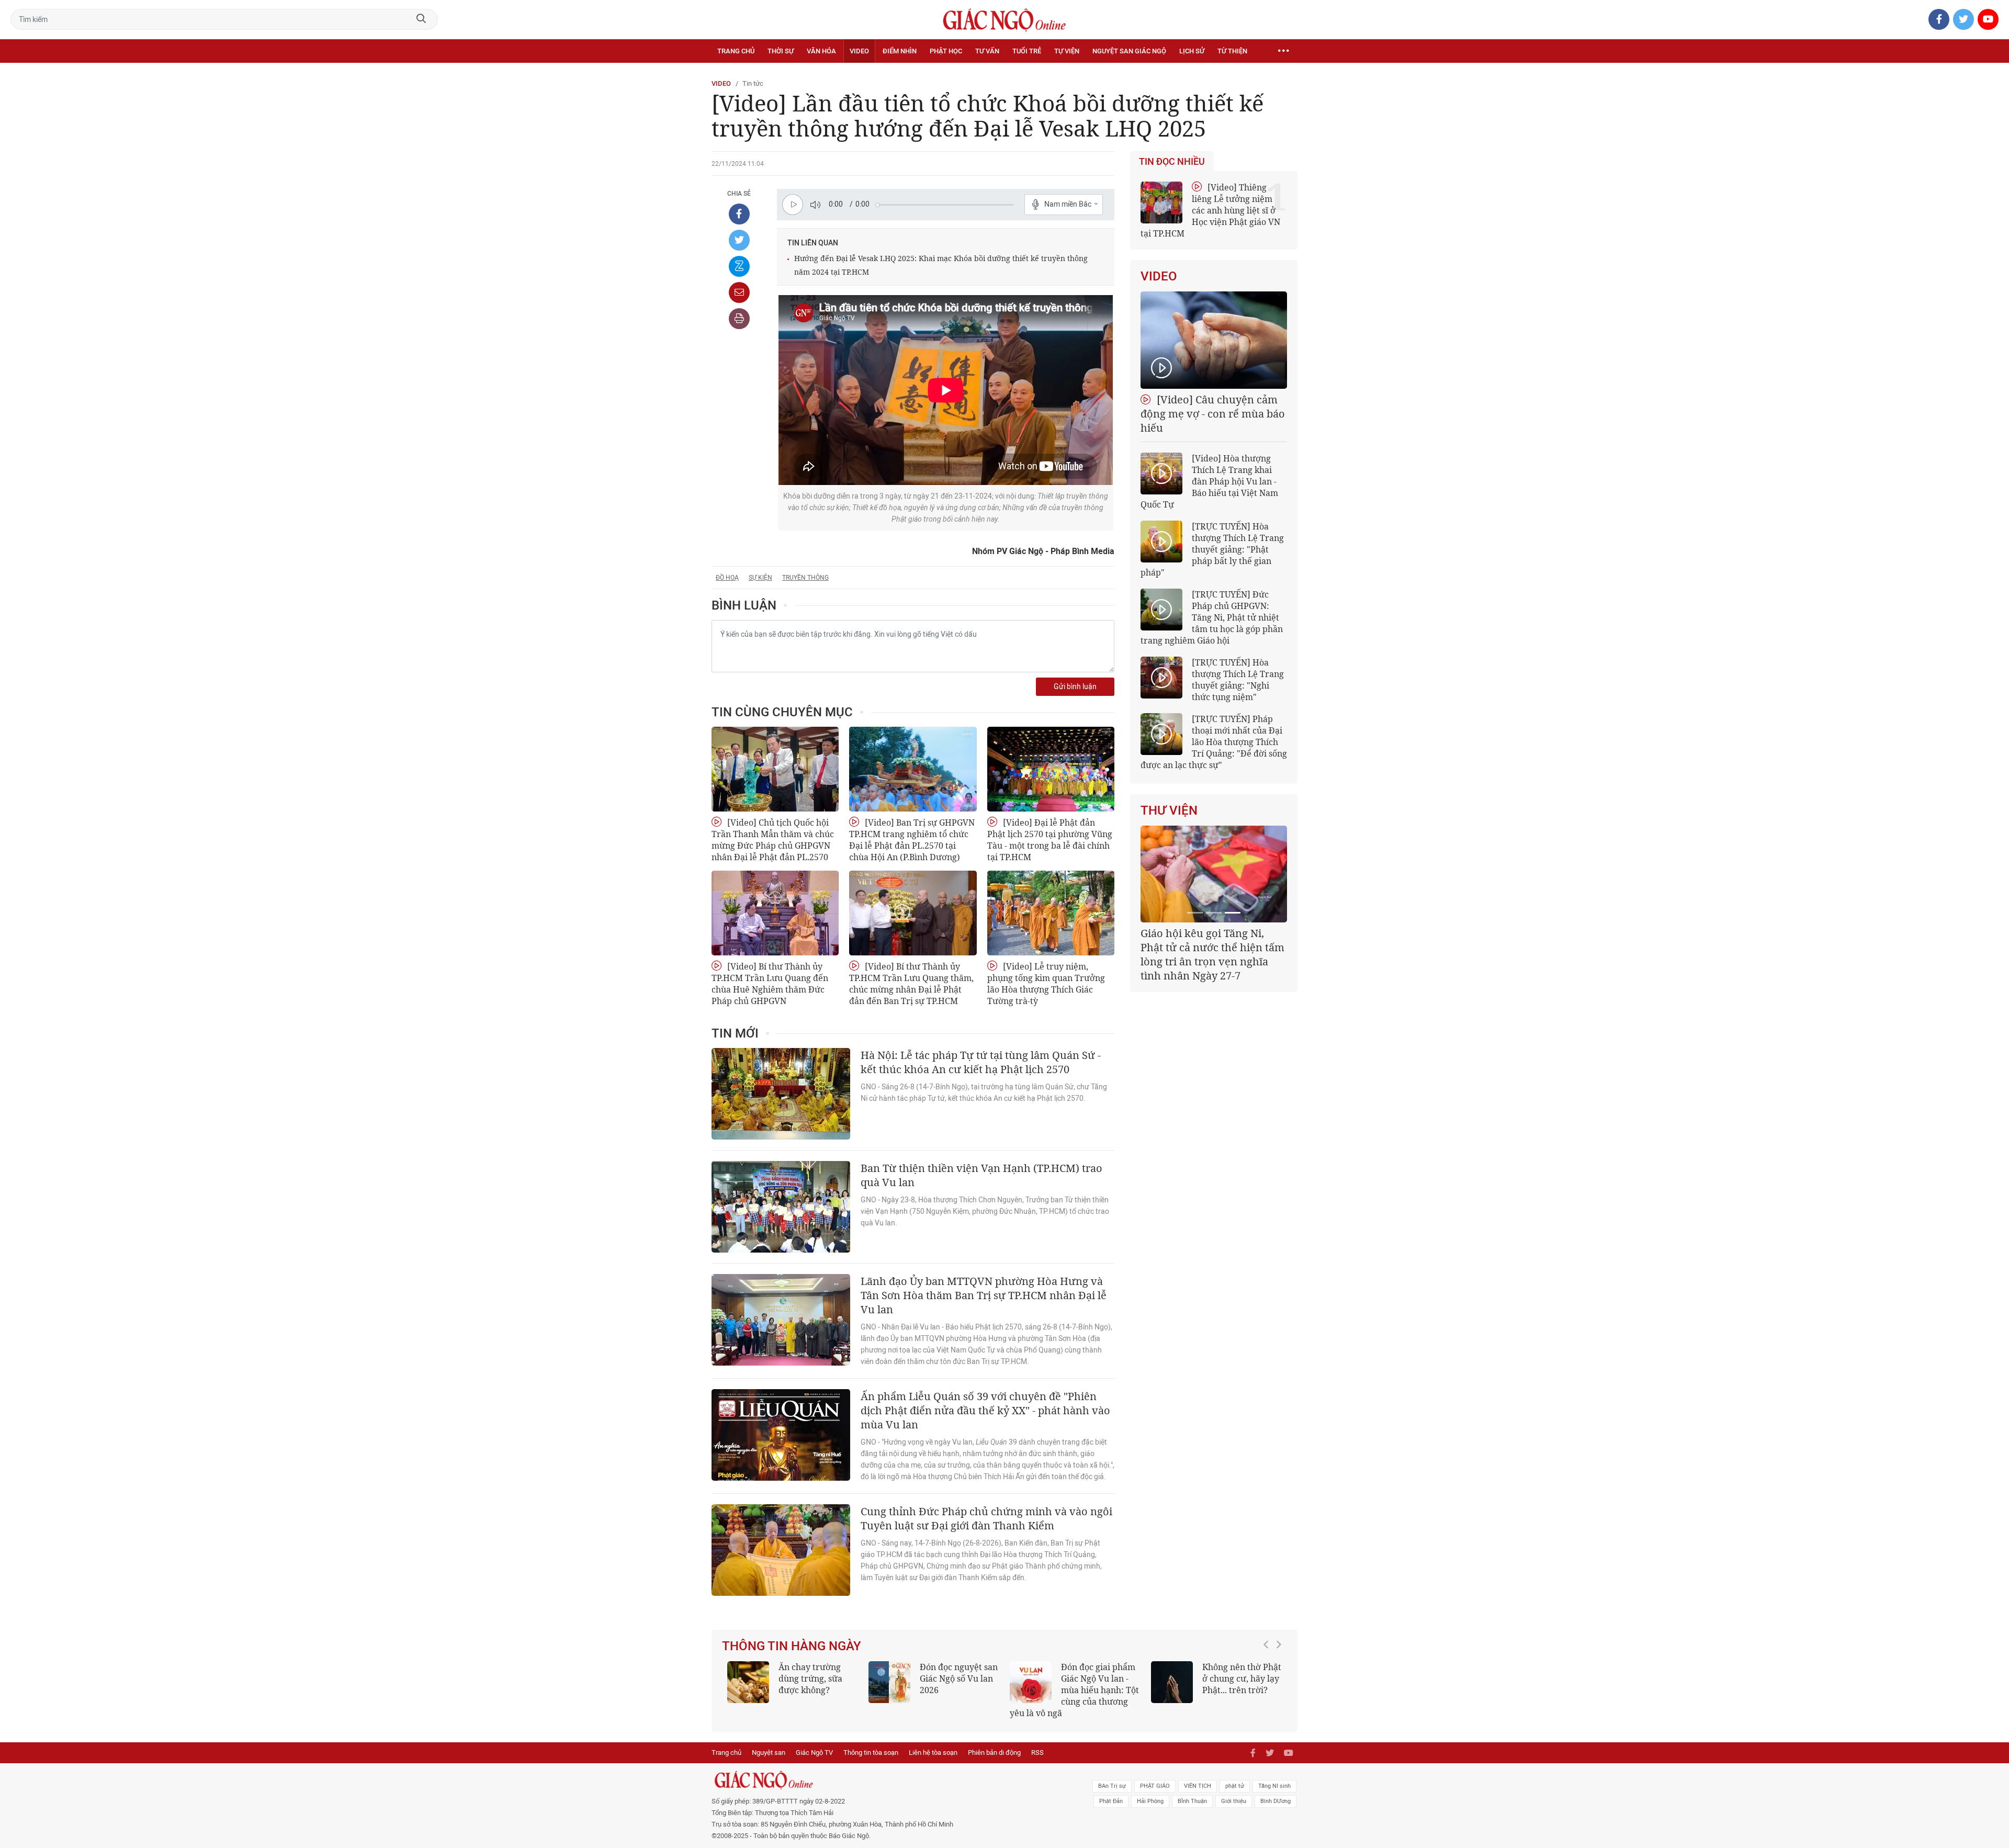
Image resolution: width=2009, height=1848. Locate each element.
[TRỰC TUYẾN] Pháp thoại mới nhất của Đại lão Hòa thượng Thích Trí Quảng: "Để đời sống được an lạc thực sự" (1214, 742)
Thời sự (781, 51)
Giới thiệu (1234, 1801)
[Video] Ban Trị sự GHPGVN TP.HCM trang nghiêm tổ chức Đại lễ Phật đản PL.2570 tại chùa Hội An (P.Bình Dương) (912, 840)
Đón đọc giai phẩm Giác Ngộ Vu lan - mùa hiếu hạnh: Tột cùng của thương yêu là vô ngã (1074, 1690)
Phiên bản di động (994, 1753)
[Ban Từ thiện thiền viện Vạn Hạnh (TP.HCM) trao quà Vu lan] (781, 1207)
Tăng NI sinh (1274, 1786)
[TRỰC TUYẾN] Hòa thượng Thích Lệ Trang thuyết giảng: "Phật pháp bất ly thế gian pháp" (1212, 549)
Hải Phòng (1150, 1801)
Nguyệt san (769, 1753)
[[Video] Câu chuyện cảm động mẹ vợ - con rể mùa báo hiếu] (1214, 340)
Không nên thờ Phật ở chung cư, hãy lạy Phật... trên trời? (1242, 1678)
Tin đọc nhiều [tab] (1172, 162)
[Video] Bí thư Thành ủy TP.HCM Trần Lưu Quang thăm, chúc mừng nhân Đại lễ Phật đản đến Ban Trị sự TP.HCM (911, 984)
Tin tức (753, 83)
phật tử (1235, 1786)
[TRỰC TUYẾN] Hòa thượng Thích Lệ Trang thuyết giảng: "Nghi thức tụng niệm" (1238, 680)
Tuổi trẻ (1027, 51)
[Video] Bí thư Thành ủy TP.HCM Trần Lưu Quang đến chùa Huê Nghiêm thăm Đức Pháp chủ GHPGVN (770, 984)
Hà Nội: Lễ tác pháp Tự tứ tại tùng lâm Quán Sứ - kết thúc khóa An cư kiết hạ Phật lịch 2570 (981, 1062)
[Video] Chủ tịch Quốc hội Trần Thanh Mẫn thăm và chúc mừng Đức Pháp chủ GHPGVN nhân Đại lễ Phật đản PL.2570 (773, 840)
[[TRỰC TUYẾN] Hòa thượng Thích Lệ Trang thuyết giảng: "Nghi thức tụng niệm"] (1161, 678)
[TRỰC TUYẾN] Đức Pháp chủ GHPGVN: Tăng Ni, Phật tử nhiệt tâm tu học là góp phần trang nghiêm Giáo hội (1212, 617)
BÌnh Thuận (1192, 1801)
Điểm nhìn (900, 51)
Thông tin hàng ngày (792, 1646)
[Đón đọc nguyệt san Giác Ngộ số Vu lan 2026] (889, 1682)
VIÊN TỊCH (1198, 1786)
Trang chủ (736, 51)
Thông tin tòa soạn (871, 1753)
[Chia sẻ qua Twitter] (739, 240)
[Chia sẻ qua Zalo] (739, 266)
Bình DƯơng (1276, 1801)
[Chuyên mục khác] (1283, 51)
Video (859, 51)
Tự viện (1067, 51)
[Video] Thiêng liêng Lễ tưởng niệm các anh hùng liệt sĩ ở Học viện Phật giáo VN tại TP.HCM (1210, 210)
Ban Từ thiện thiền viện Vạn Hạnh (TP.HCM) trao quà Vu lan (981, 1175)
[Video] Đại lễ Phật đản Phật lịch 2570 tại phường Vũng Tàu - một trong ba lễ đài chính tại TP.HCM (1050, 840)
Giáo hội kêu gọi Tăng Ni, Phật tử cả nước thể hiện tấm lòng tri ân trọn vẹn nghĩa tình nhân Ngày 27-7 (1212, 954)
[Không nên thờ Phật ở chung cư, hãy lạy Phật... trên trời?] (1172, 1682)
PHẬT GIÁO (1155, 1786)
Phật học (946, 51)
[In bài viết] (739, 319)
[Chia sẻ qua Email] (739, 292)
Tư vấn (987, 51)
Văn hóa (821, 51)
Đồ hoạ (727, 578)
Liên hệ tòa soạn (933, 1753)
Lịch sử (1192, 51)
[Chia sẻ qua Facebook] (739, 214)
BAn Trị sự (1112, 1786)
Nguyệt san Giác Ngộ (1129, 51)
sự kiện (760, 578)
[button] (1269, 1685)
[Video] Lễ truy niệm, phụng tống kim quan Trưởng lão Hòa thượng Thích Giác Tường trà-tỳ (1046, 984)
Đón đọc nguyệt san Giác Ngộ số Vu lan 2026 (959, 1678)
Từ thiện (1232, 51)
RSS (1037, 1753)
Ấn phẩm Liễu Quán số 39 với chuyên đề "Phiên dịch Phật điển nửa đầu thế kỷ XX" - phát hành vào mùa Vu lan (985, 1410)
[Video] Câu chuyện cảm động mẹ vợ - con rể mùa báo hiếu (1213, 414)
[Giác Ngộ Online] (887, 1780)
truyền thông (805, 578)
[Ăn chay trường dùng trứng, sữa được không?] (748, 1682)
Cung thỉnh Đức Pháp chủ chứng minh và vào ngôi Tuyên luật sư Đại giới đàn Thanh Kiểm (986, 1518)
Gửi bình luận (1075, 687)
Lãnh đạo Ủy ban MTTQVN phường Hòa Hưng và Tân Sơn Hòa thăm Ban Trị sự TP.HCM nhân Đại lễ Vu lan (984, 1295)
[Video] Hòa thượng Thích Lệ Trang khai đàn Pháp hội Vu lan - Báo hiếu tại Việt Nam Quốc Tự (1209, 481)
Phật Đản (1111, 1801)
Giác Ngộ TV (814, 1753)
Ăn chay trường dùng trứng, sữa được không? (810, 1678)
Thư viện (1169, 810)
